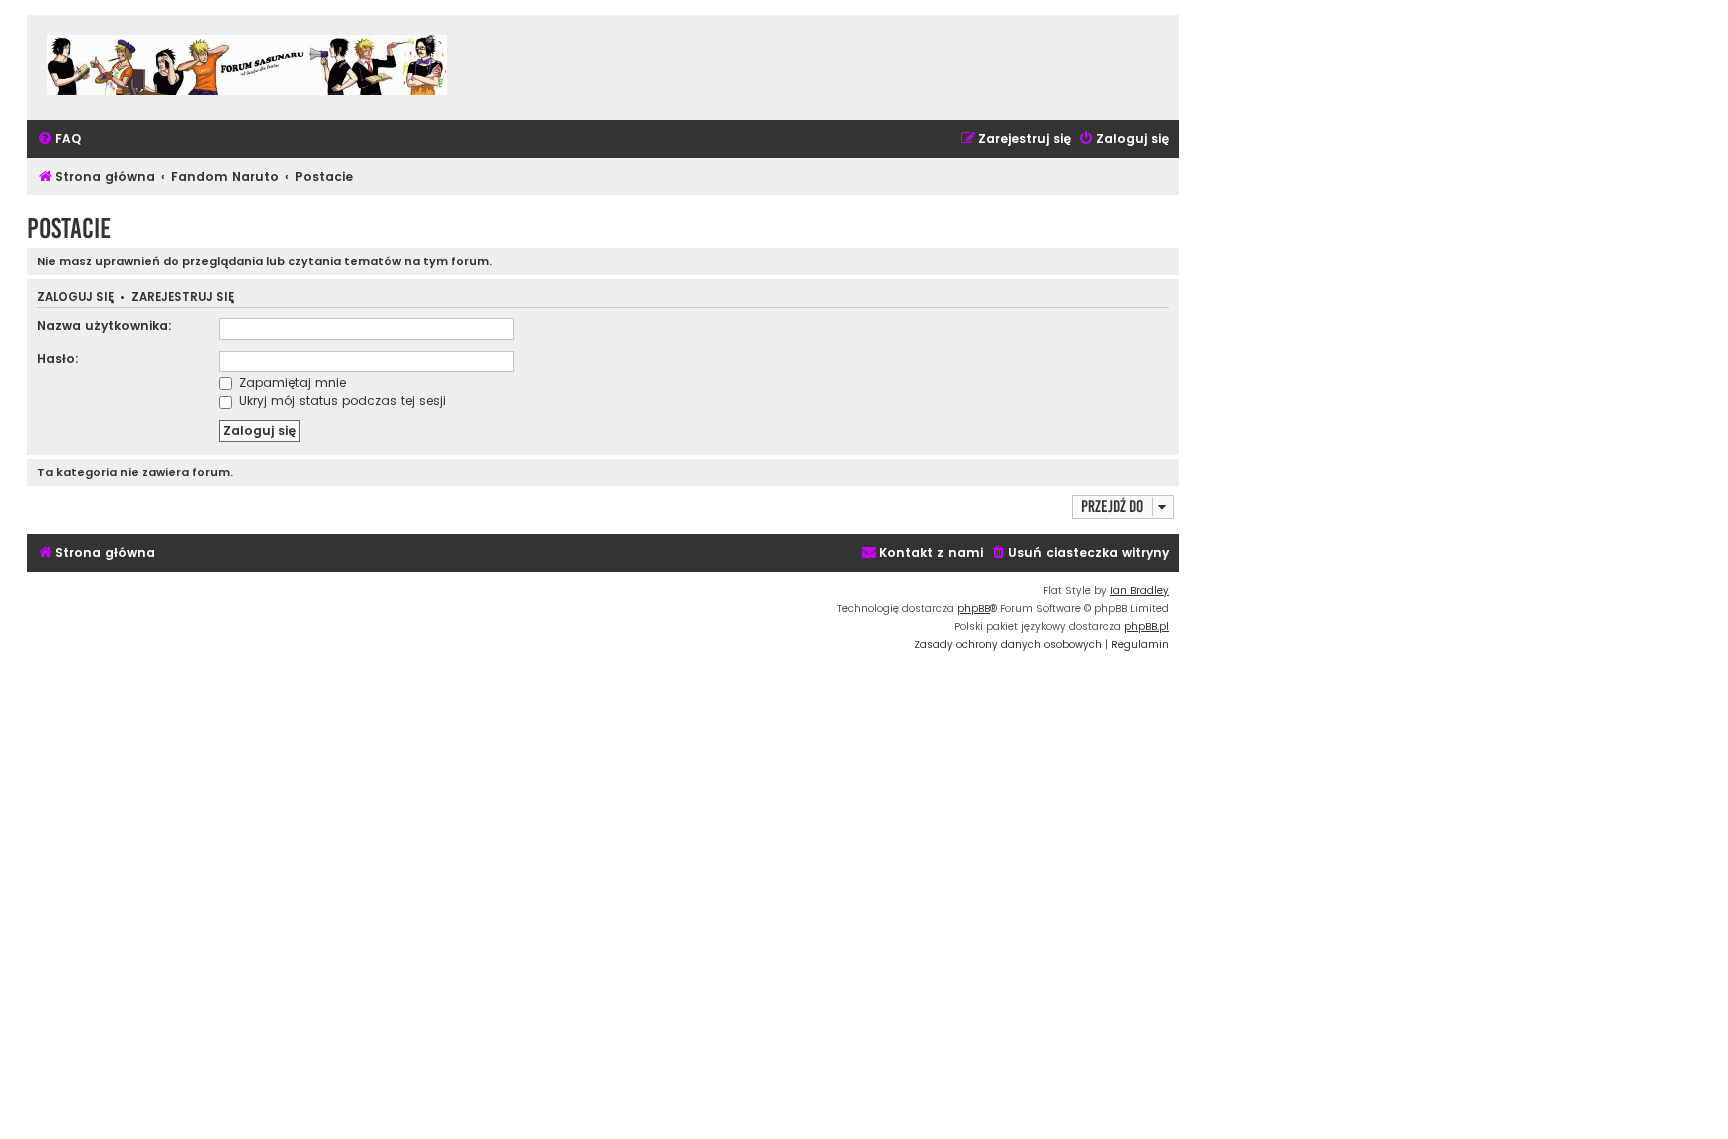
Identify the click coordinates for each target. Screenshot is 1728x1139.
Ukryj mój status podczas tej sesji (340, 400)
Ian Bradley (1139, 590)
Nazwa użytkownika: (104, 325)
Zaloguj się (75, 297)
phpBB (973, 608)
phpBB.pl (1146, 626)
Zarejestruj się (182, 297)
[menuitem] (59, 139)
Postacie (69, 228)
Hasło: (58, 358)
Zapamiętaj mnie (290, 382)
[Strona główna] (247, 67)
